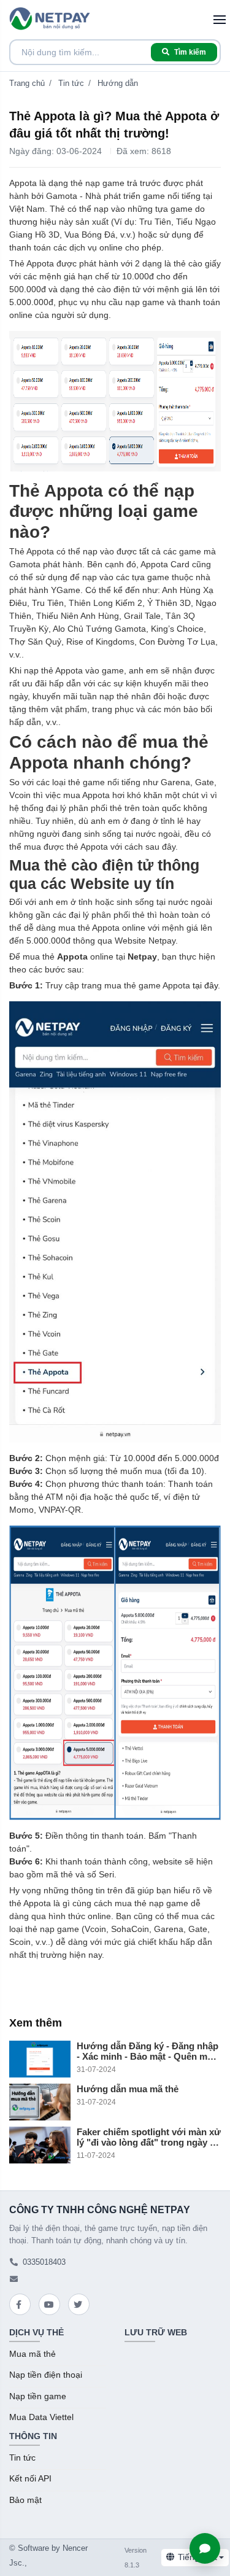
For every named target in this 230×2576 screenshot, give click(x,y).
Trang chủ (27, 83)
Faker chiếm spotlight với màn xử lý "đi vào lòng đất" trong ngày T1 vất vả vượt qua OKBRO (149, 2137)
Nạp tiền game (38, 2396)
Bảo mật (25, 2500)
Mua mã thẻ (33, 2354)
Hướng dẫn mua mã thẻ (128, 2089)
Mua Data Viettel (41, 2417)
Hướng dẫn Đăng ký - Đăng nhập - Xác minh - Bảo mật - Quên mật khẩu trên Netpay (148, 2051)
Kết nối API (30, 2479)
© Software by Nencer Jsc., (48, 2555)
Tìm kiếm (190, 52)
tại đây (205, 985)
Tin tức (71, 83)
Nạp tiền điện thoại (46, 2375)
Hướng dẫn (118, 83)
